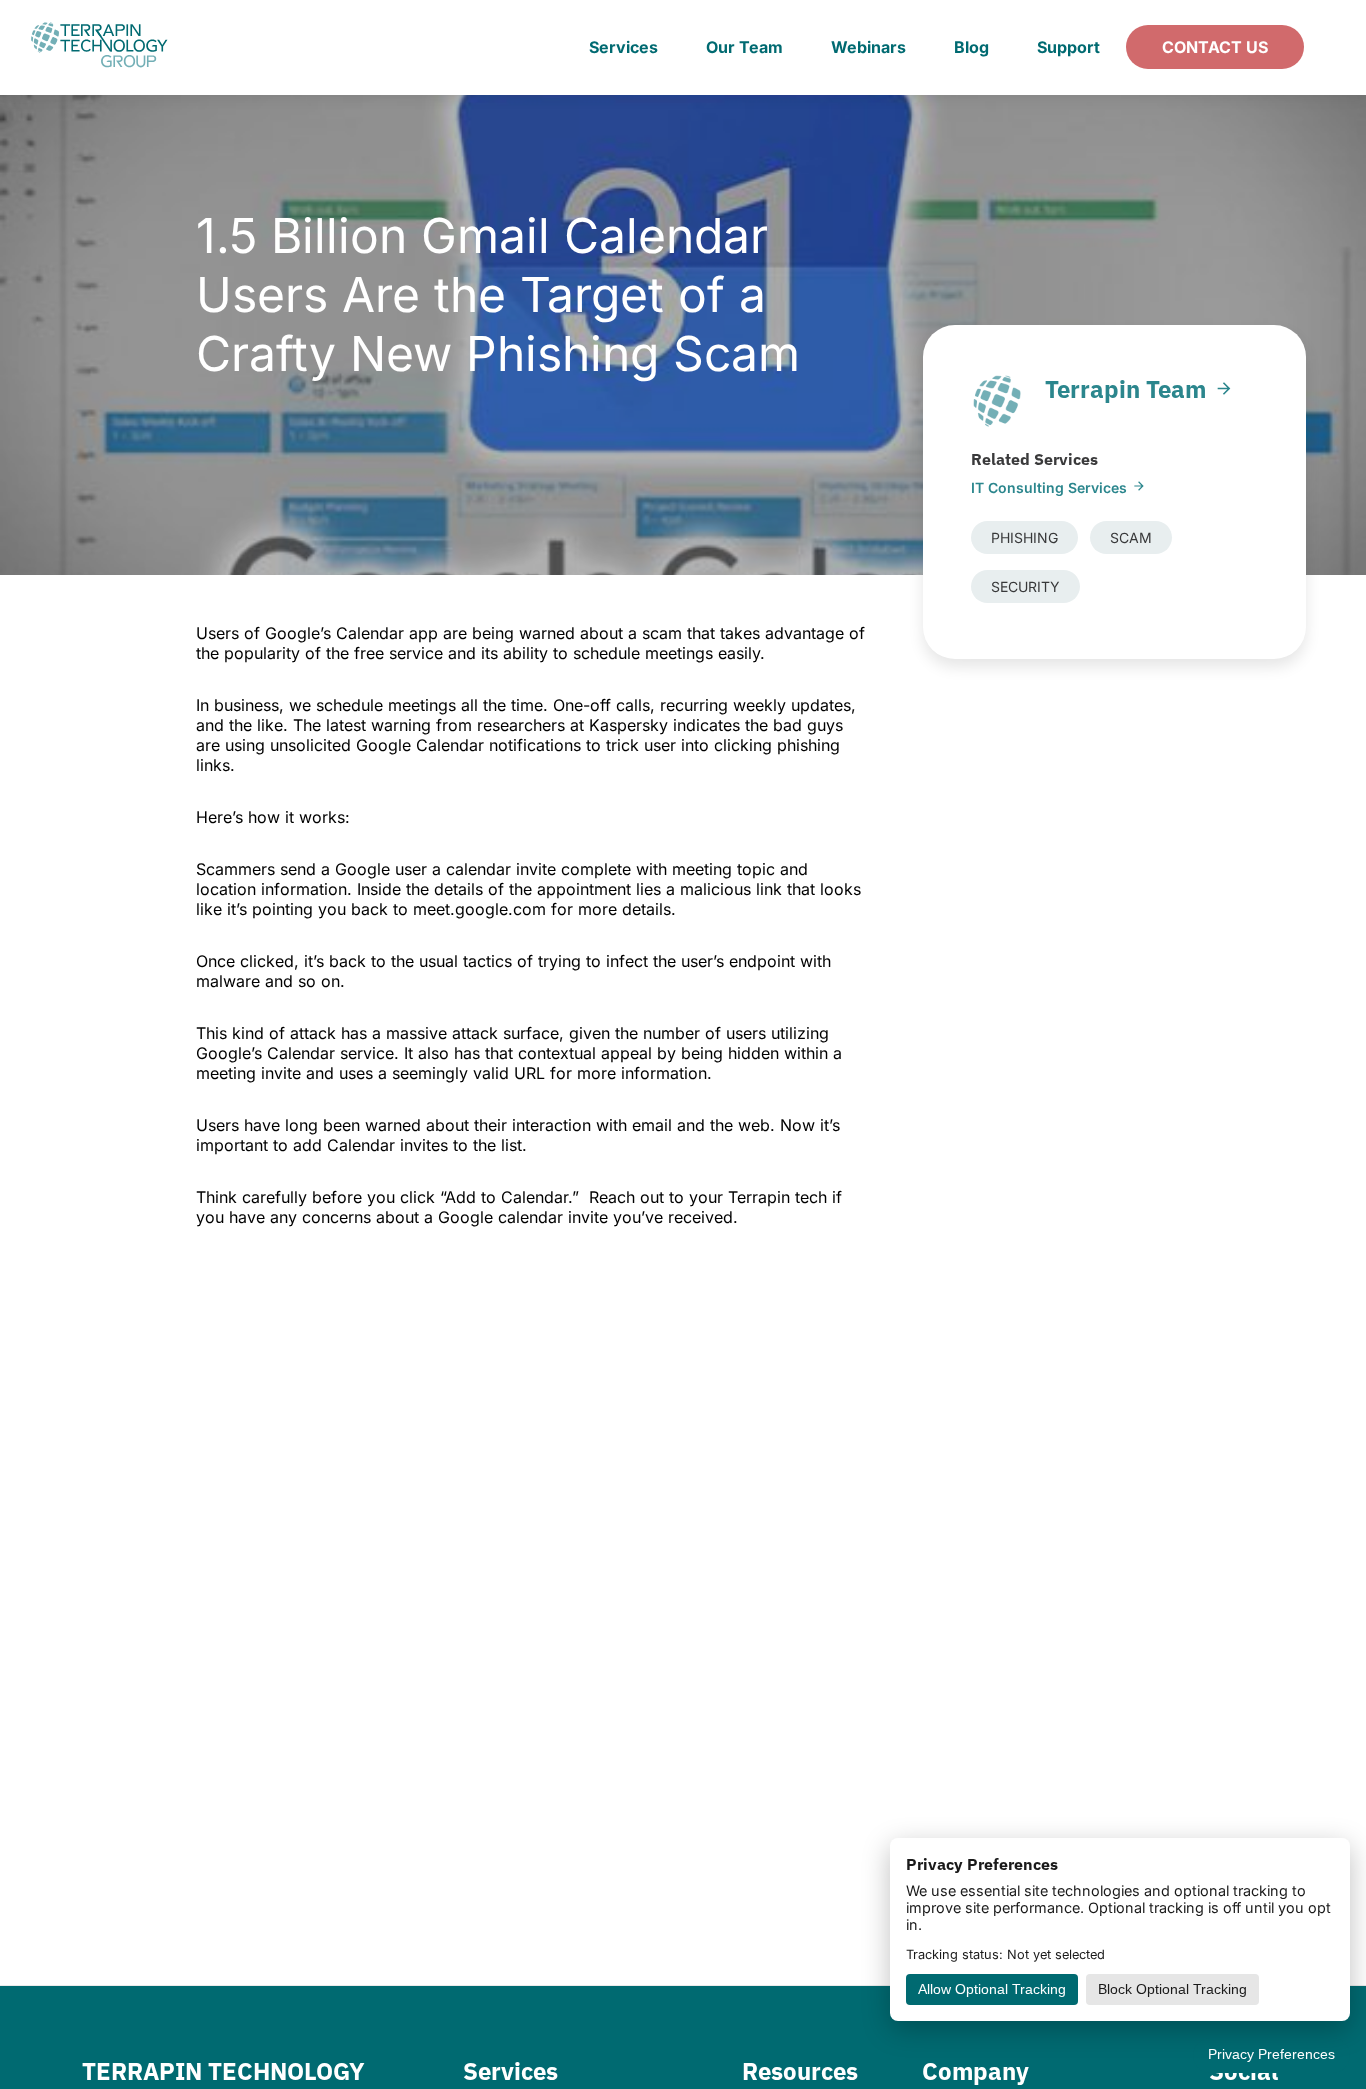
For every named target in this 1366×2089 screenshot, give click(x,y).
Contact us (1215, 47)
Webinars (868, 47)
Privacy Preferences (1271, 2054)
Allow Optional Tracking (992, 1989)
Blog (971, 47)
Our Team (744, 47)
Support (1068, 47)
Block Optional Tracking (1172, 1989)
